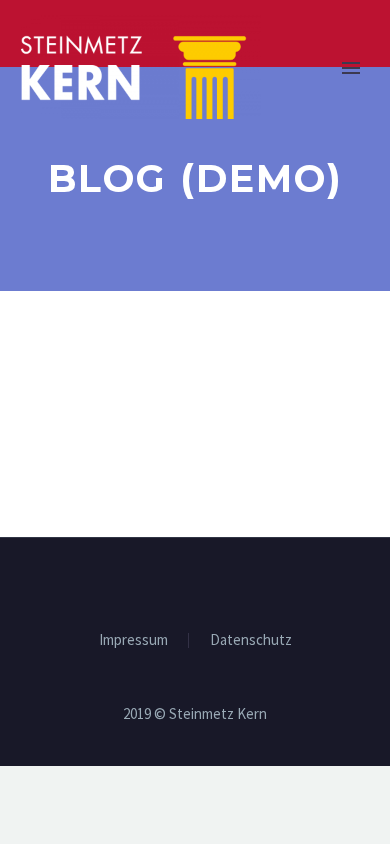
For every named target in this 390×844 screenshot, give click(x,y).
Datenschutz (251, 640)
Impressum (133, 640)
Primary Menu (351, 68)
